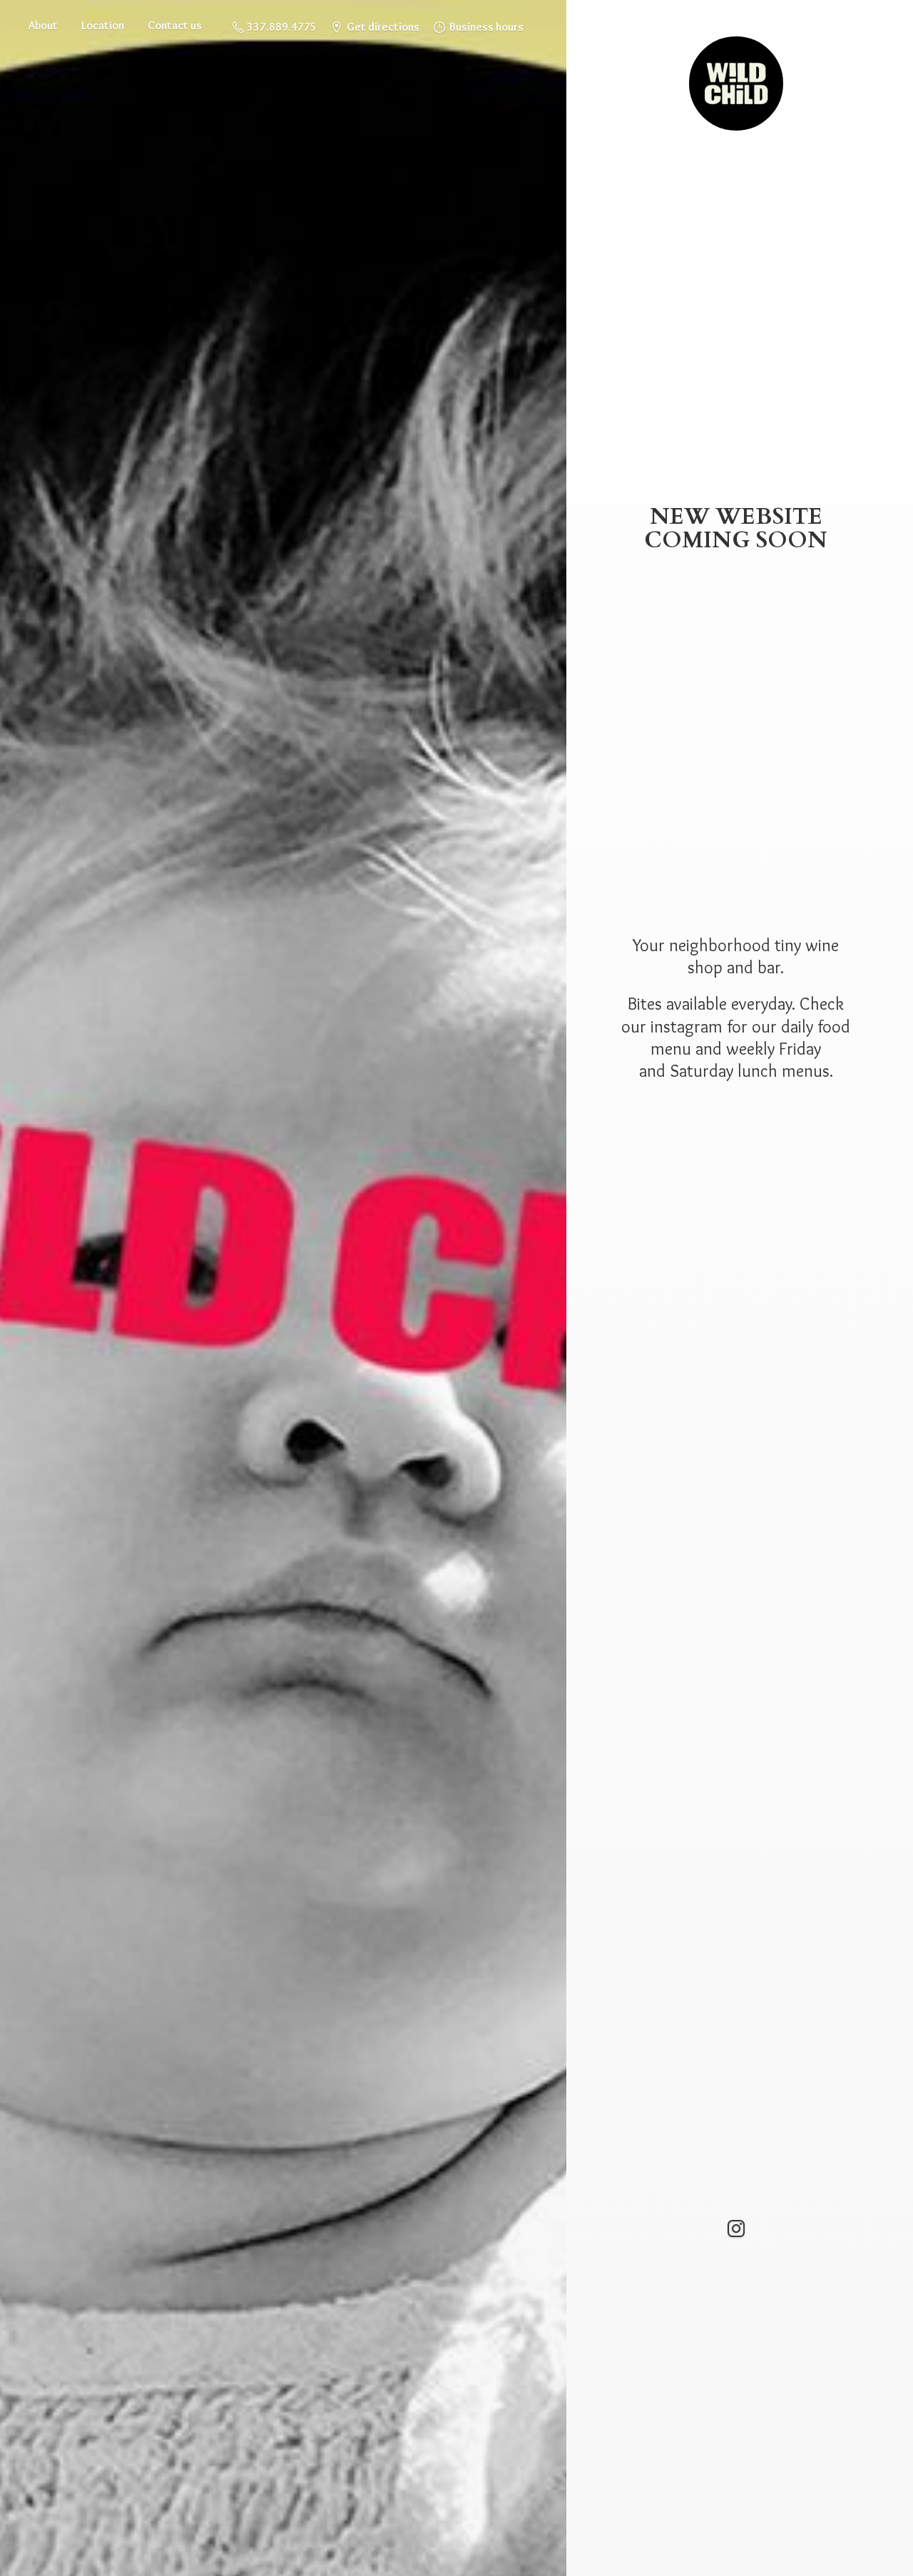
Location (103, 25)
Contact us (175, 25)
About (43, 25)
